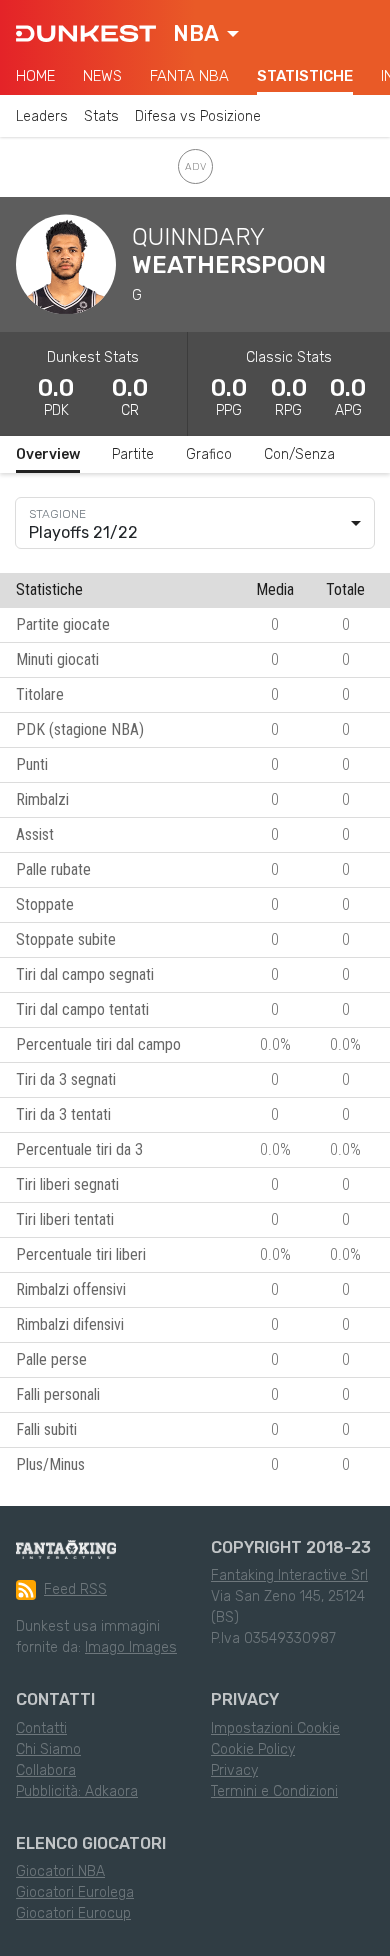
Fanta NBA (189, 76)
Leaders (42, 116)
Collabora (46, 1770)
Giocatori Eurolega (75, 1892)
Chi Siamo (48, 1749)
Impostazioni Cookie (275, 1728)
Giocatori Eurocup (73, 1913)
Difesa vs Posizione (198, 116)
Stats (101, 116)
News (102, 76)
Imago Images (131, 1647)
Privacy (234, 1770)
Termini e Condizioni (274, 1791)
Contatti (41, 1728)
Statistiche (305, 76)
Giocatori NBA (60, 1871)
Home (35, 76)
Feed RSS (75, 1589)
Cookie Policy (253, 1749)
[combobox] (206, 34)
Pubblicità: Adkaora (77, 1791)
